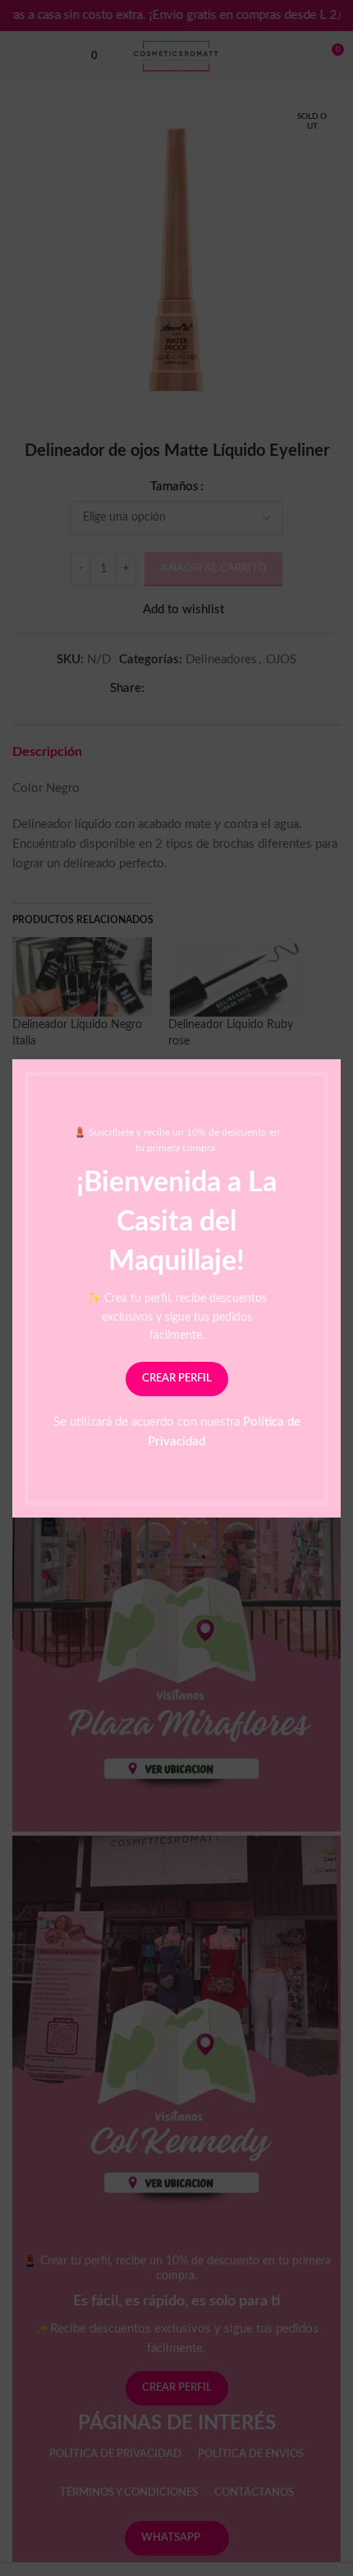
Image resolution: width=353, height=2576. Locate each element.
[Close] (332, 1039)
